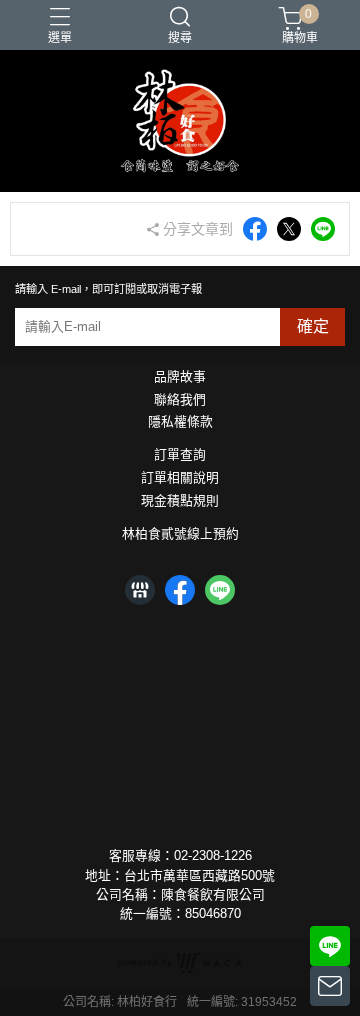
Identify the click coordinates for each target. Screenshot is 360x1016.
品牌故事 (180, 377)
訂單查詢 (180, 455)
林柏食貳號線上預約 (180, 534)
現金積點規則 (180, 501)
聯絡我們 (180, 400)
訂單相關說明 (180, 478)
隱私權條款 (180, 422)
